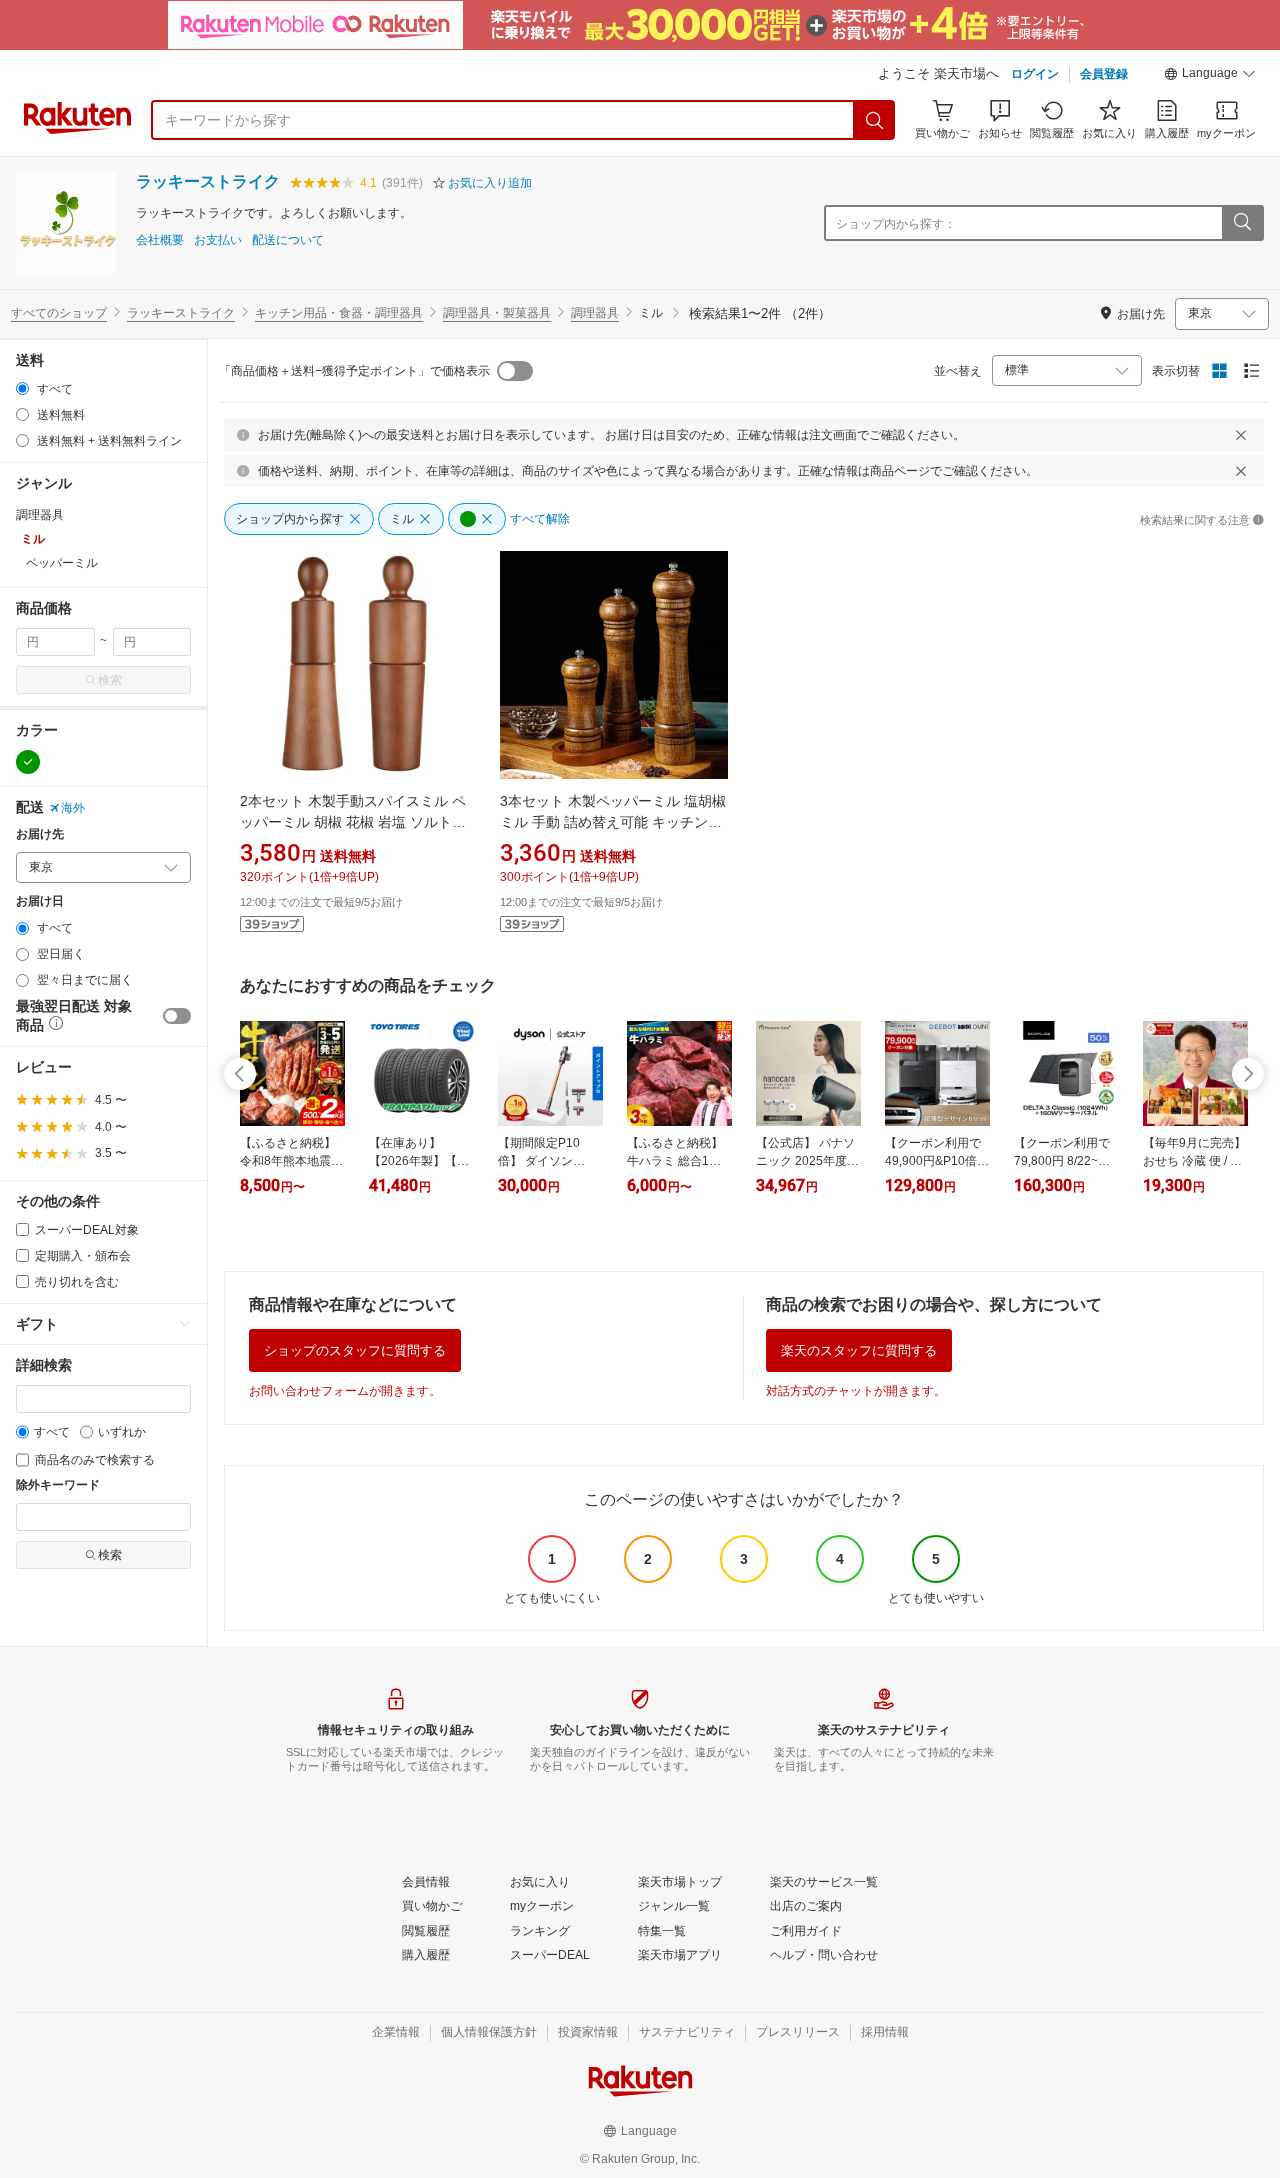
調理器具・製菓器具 (497, 313)
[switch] (177, 1016)
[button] (1210, 76)
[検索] (875, 120)
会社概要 (160, 240)
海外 (73, 808)
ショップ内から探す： (896, 224)
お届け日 (40, 901)
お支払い (218, 240)
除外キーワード (58, 1485)
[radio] (22, 388)
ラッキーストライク (208, 181)
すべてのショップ (59, 313)
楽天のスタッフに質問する (859, 1350)
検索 (110, 680)
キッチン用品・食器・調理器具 (339, 313)
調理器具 (595, 313)
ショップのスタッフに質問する (355, 1350)
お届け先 (40, 834)
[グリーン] (28, 762)
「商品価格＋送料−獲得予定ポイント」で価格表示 (354, 371)
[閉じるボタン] (1241, 435)
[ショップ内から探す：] (1242, 223)
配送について (288, 240)
